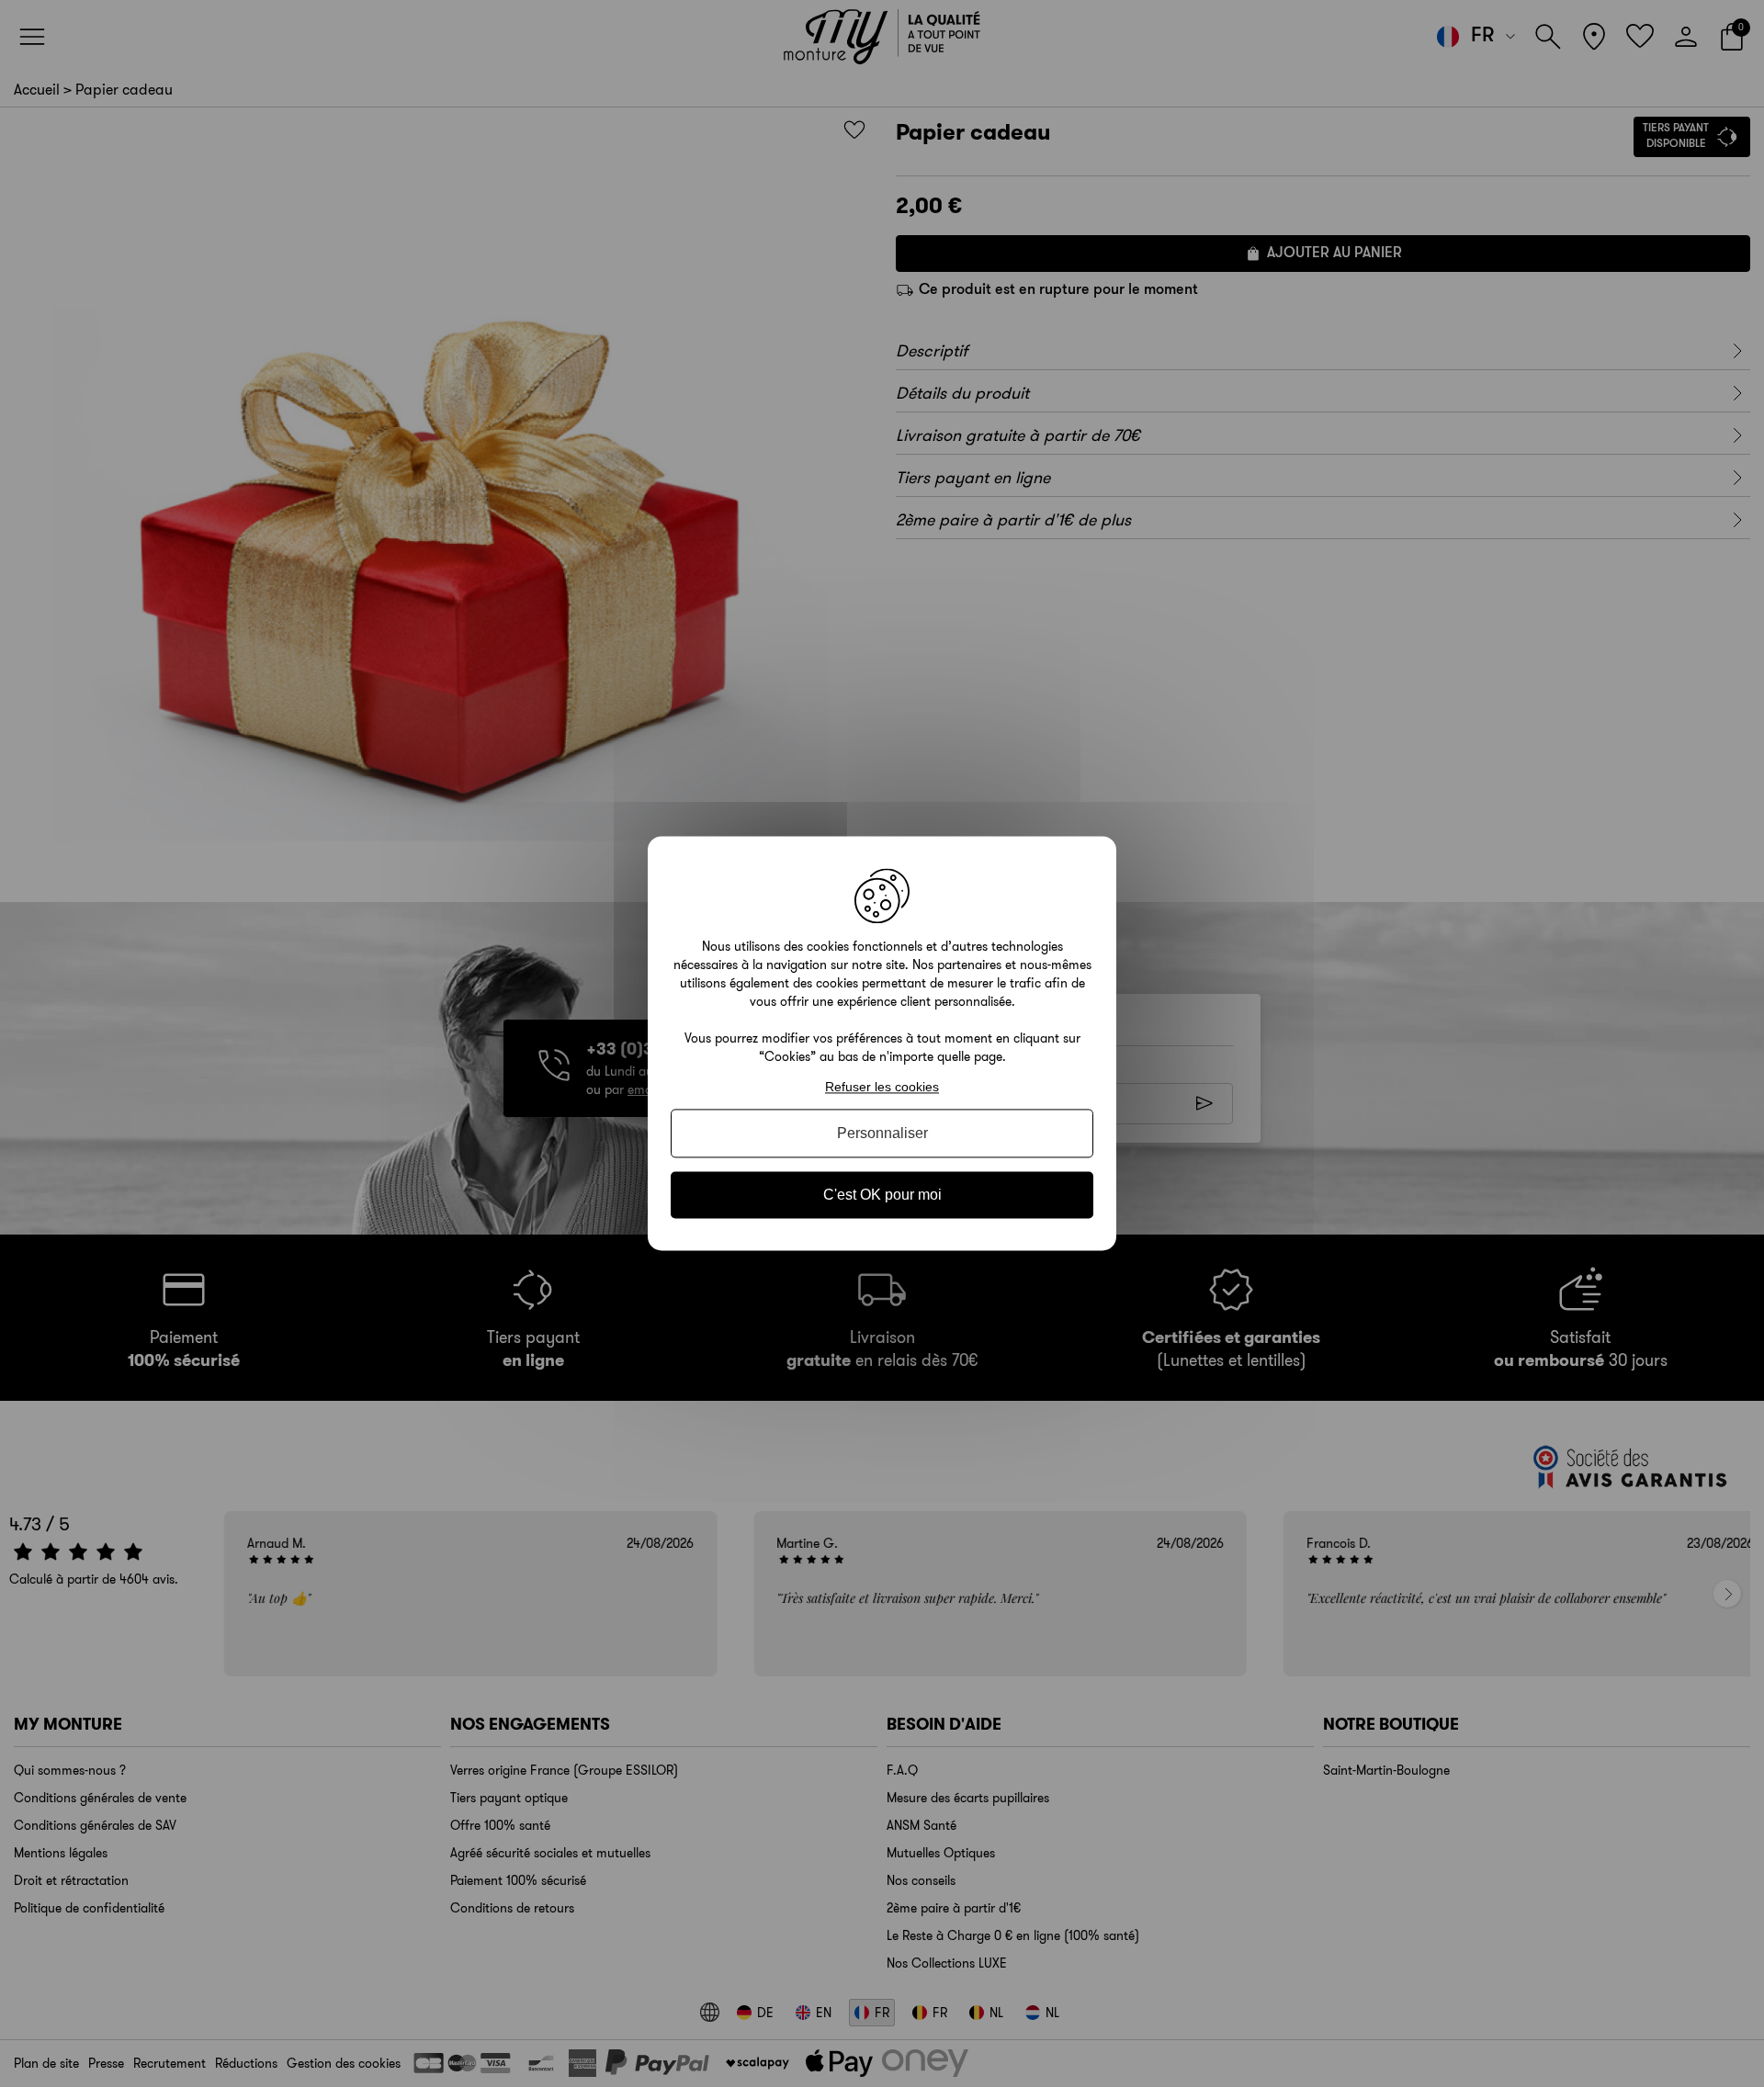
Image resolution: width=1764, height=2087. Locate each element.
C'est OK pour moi (882, 1195)
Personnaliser (882, 1133)
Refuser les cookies (882, 1087)
